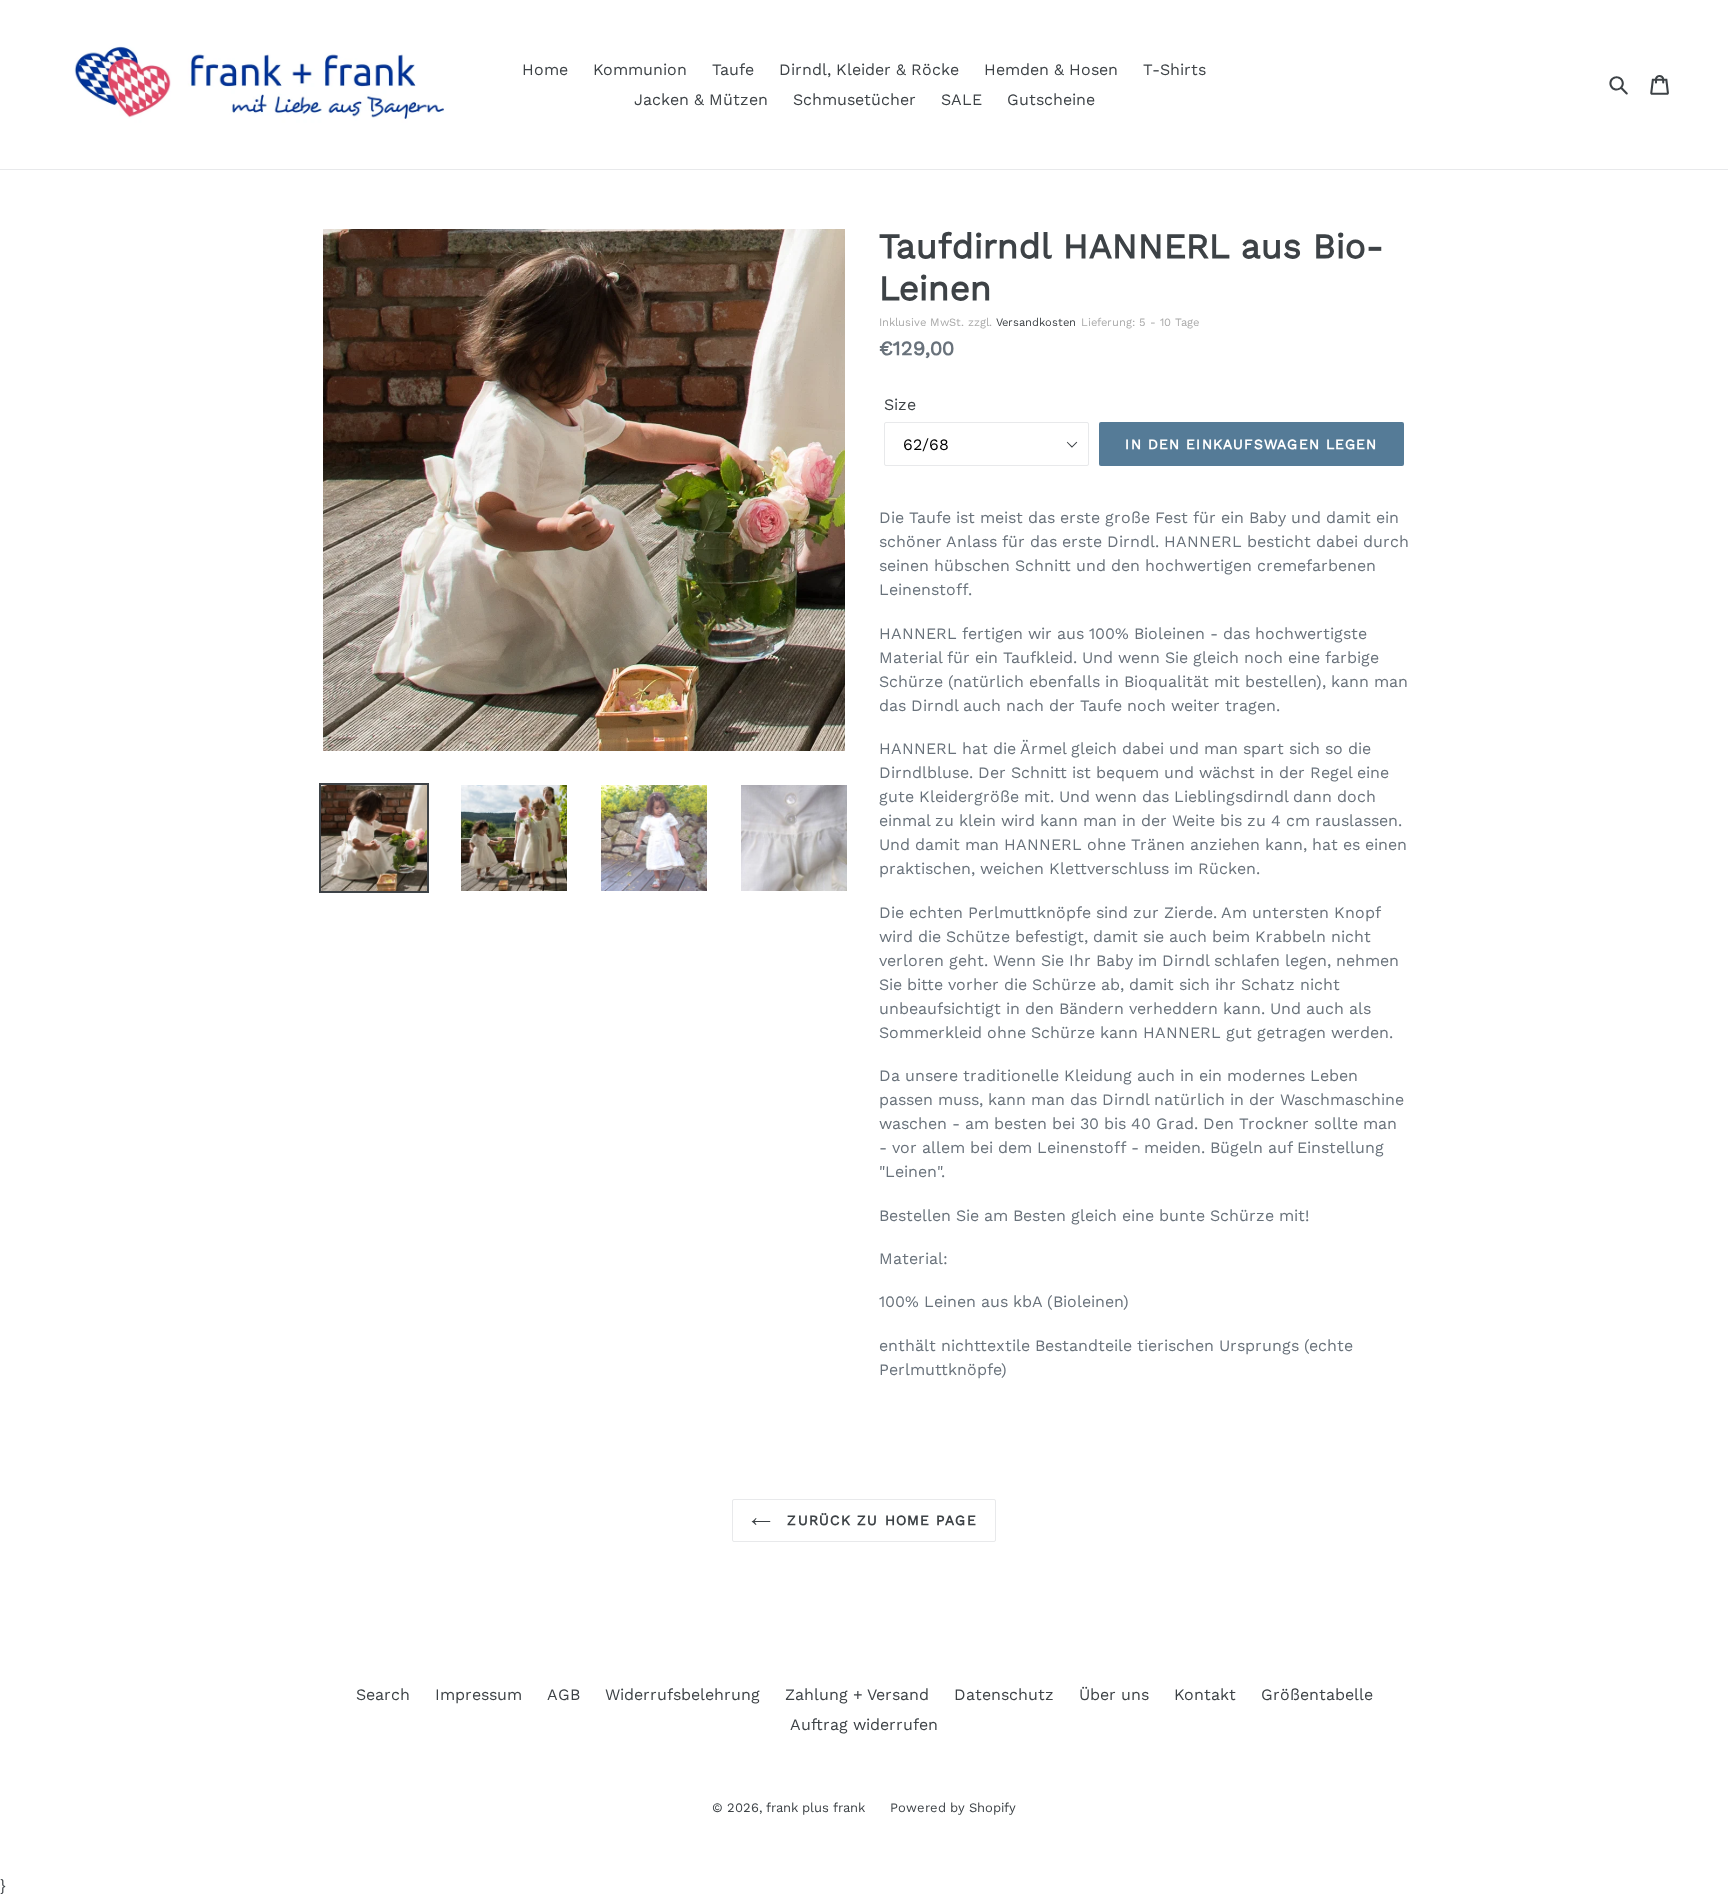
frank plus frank (815, 1807)
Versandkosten (1036, 322)
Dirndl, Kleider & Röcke (869, 69)
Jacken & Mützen (701, 99)
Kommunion (640, 69)
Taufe (733, 69)
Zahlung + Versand (857, 1694)
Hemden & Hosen (1051, 69)
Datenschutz (1004, 1694)
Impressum (478, 1694)
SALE (961, 99)
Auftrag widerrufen (864, 1724)
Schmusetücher (854, 99)
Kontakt (1205, 1694)
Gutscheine (1051, 99)
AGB (563, 1694)
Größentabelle (1317, 1694)
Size (900, 404)
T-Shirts (1174, 69)
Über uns (1114, 1694)
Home (545, 69)
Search (383, 1694)
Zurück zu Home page (878, 1520)
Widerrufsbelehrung (682, 1694)
